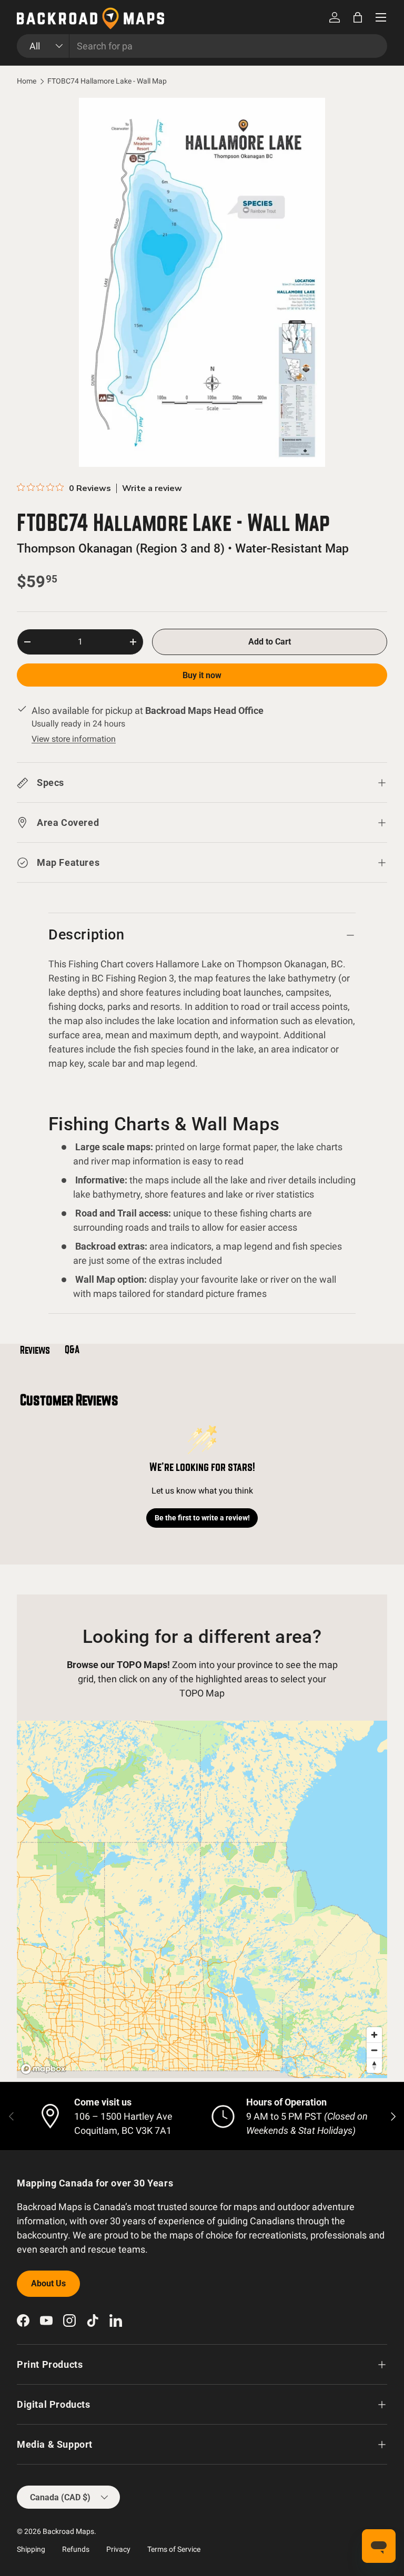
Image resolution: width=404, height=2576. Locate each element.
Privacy (118, 2549)
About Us (48, 2283)
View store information (74, 739)
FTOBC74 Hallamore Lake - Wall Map (107, 81)
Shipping (31, 2549)
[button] (358, 17)
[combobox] (202, 46)
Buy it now (202, 675)
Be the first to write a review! (202, 1518)
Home (27, 81)
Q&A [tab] (72, 1350)
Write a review (152, 488)
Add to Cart (270, 642)
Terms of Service (174, 2549)
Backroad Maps (68, 2531)
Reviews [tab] (35, 1350)
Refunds (76, 2549)
